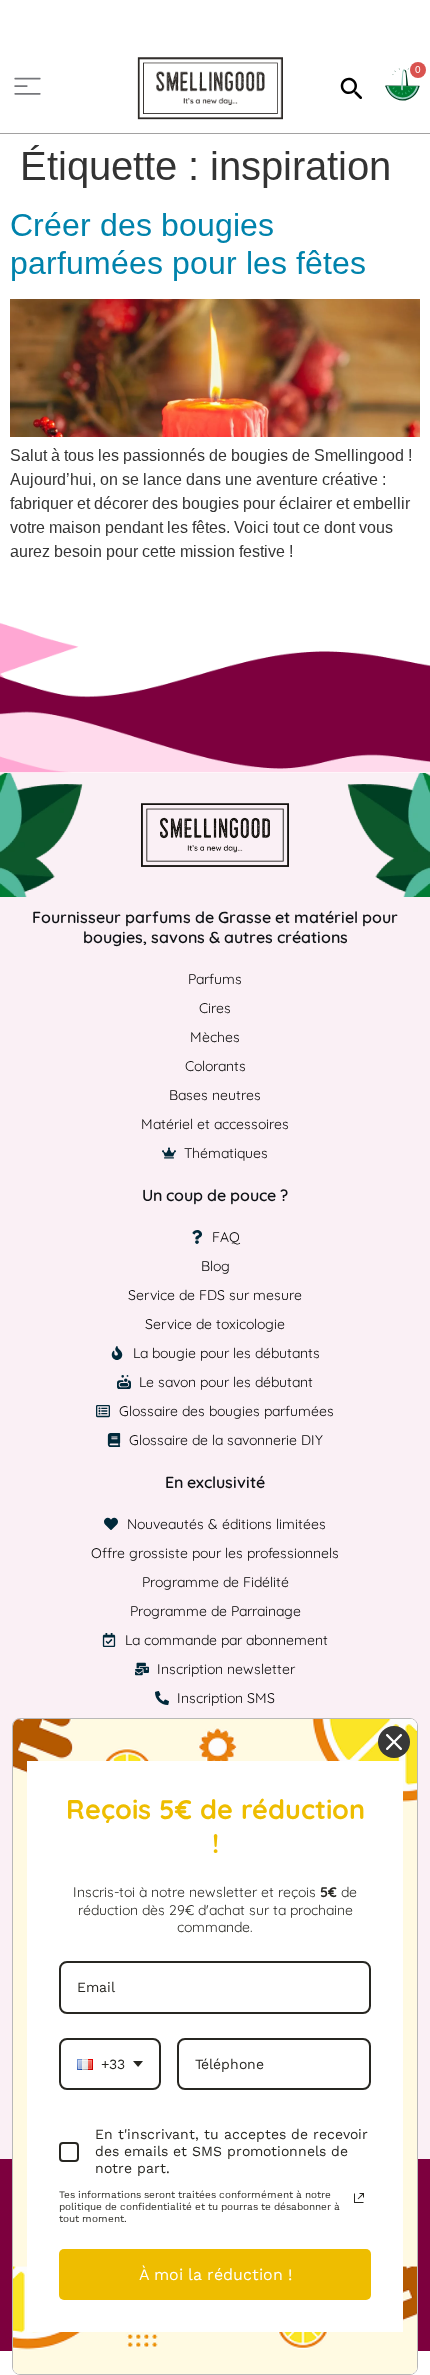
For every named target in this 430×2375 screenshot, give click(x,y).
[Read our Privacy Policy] (359, 2198)
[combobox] (110, 2064)
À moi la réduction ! (215, 2274)
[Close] (394, 1742)
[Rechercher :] (349, 88)
